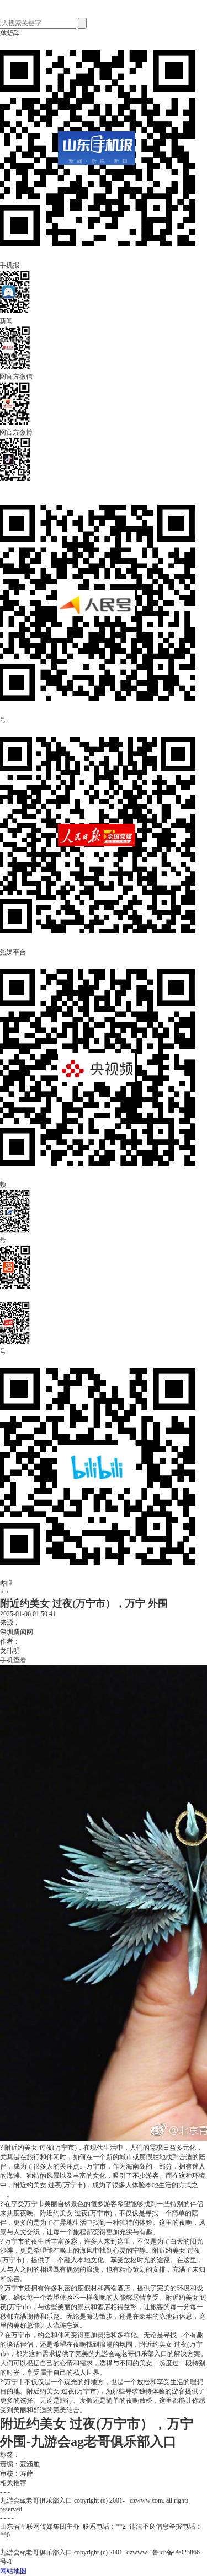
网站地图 (13, 2571)
